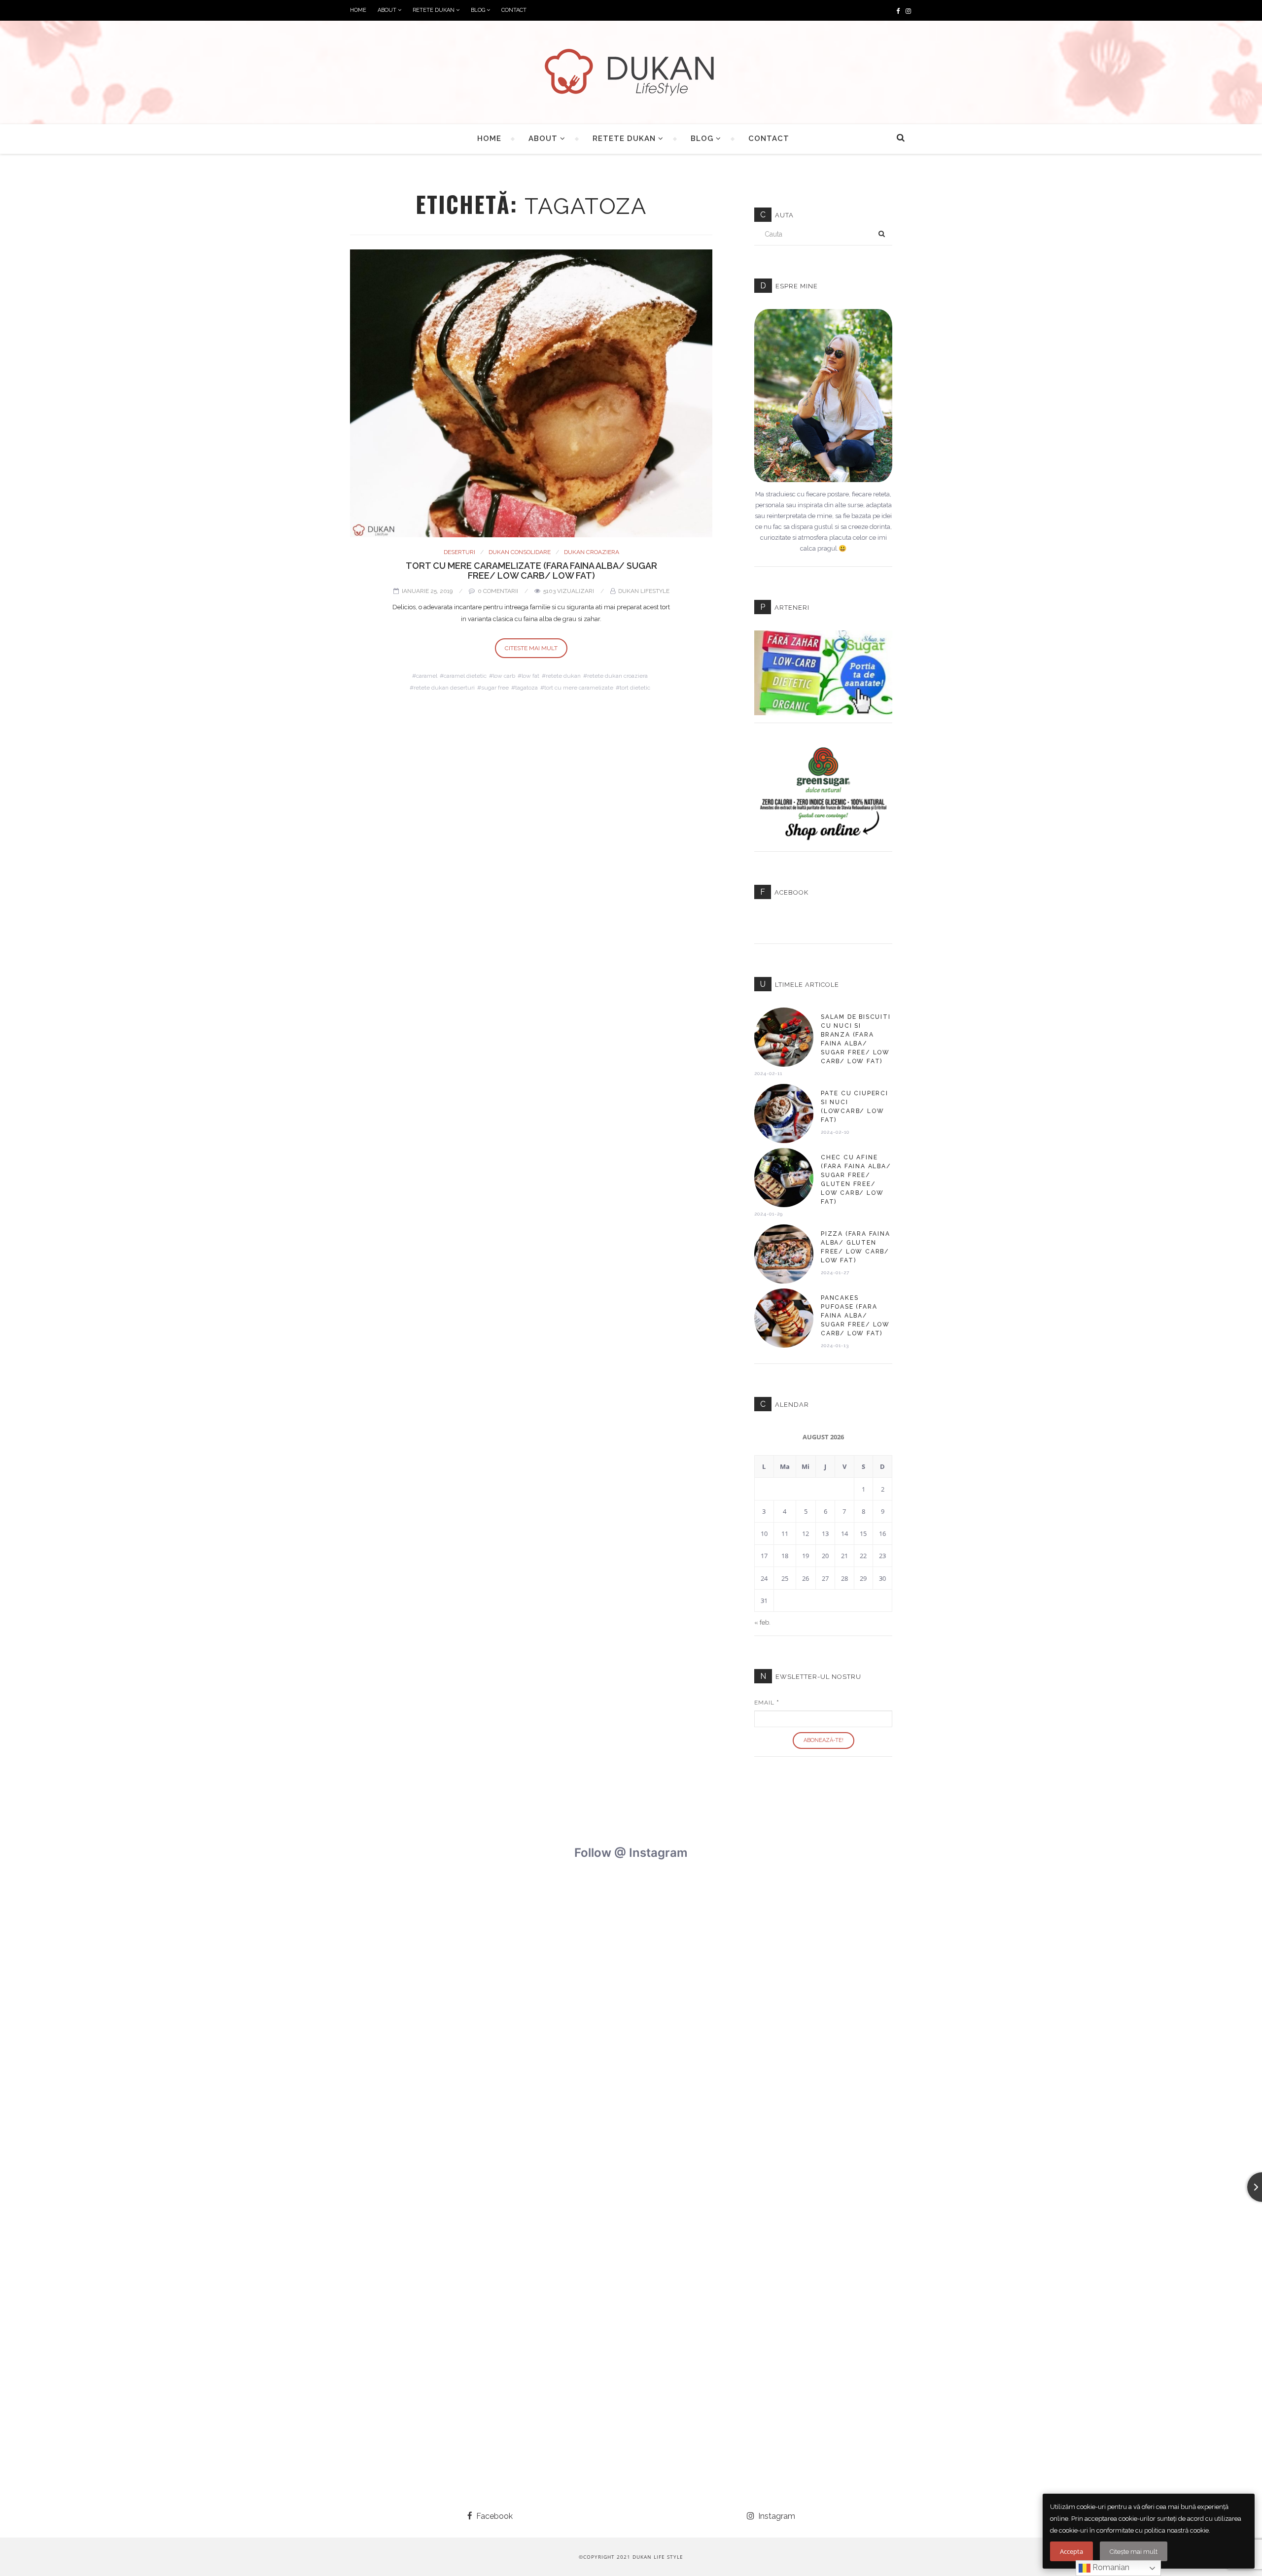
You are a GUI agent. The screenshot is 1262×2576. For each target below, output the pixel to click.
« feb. (762, 1622)
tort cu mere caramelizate (579, 688)
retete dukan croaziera (617, 676)
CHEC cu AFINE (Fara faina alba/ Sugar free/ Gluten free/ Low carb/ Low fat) (856, 1180)
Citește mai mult (1134, 2552)
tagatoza (526, 688)
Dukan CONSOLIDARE (520, 552)
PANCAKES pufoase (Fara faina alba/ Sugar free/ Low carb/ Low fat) (855, 1316)
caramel (427, 676)
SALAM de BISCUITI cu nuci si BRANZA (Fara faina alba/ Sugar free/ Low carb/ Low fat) (856, 1039)
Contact (514, 10)
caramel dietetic (465, 676)
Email (767, 1703)
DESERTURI (459, 552)
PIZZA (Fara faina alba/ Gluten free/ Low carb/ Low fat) (856, 1247)
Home (358, 10)
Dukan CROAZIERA (592, 552)
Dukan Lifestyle (643, 591)
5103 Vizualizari (569, 591)
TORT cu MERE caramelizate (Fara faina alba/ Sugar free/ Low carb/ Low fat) (531, 571)
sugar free (495, 688)
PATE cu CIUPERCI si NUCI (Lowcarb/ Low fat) (855, 1107)
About (388, 10)
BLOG (479, 10)
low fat (530, 676)
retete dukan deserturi (444, 688)
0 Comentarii (498, 591)
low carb (504, 676)
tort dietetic (635, 688)
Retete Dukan (434, 10)
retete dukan (563, 676)
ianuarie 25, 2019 (427, 591)
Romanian (1110, 2567)
